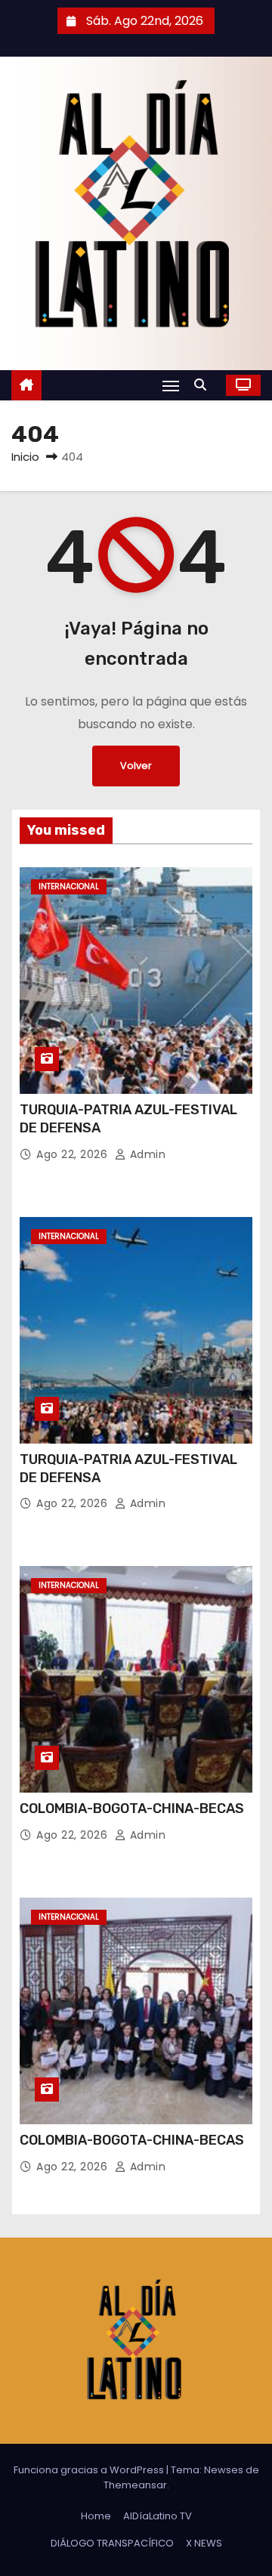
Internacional (69, 886)
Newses (224, 2470)
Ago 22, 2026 (74, 1154)
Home (96, 2516)
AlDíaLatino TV (158, 2516)
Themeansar (135, 2485)
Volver (136, 766)
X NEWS (204, 2543)
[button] (204, 385)
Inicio (25, 457)
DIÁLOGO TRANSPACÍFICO (112, 2543)
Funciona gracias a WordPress (90, 2470)
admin (146, 1154)
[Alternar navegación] (171, 386)
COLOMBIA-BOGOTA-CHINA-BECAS (132, 1808)
